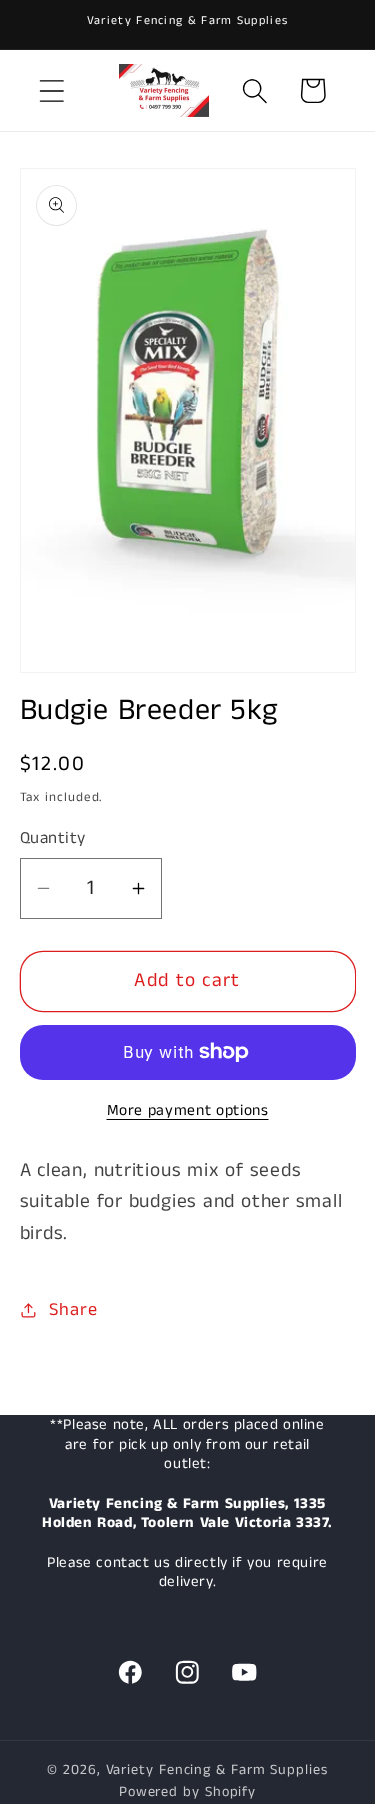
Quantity (53, 838)
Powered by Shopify (187, 1792)
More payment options (188, 1111)
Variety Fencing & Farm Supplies (217, 1770)
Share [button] (73, 1310)
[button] (51, 90)
